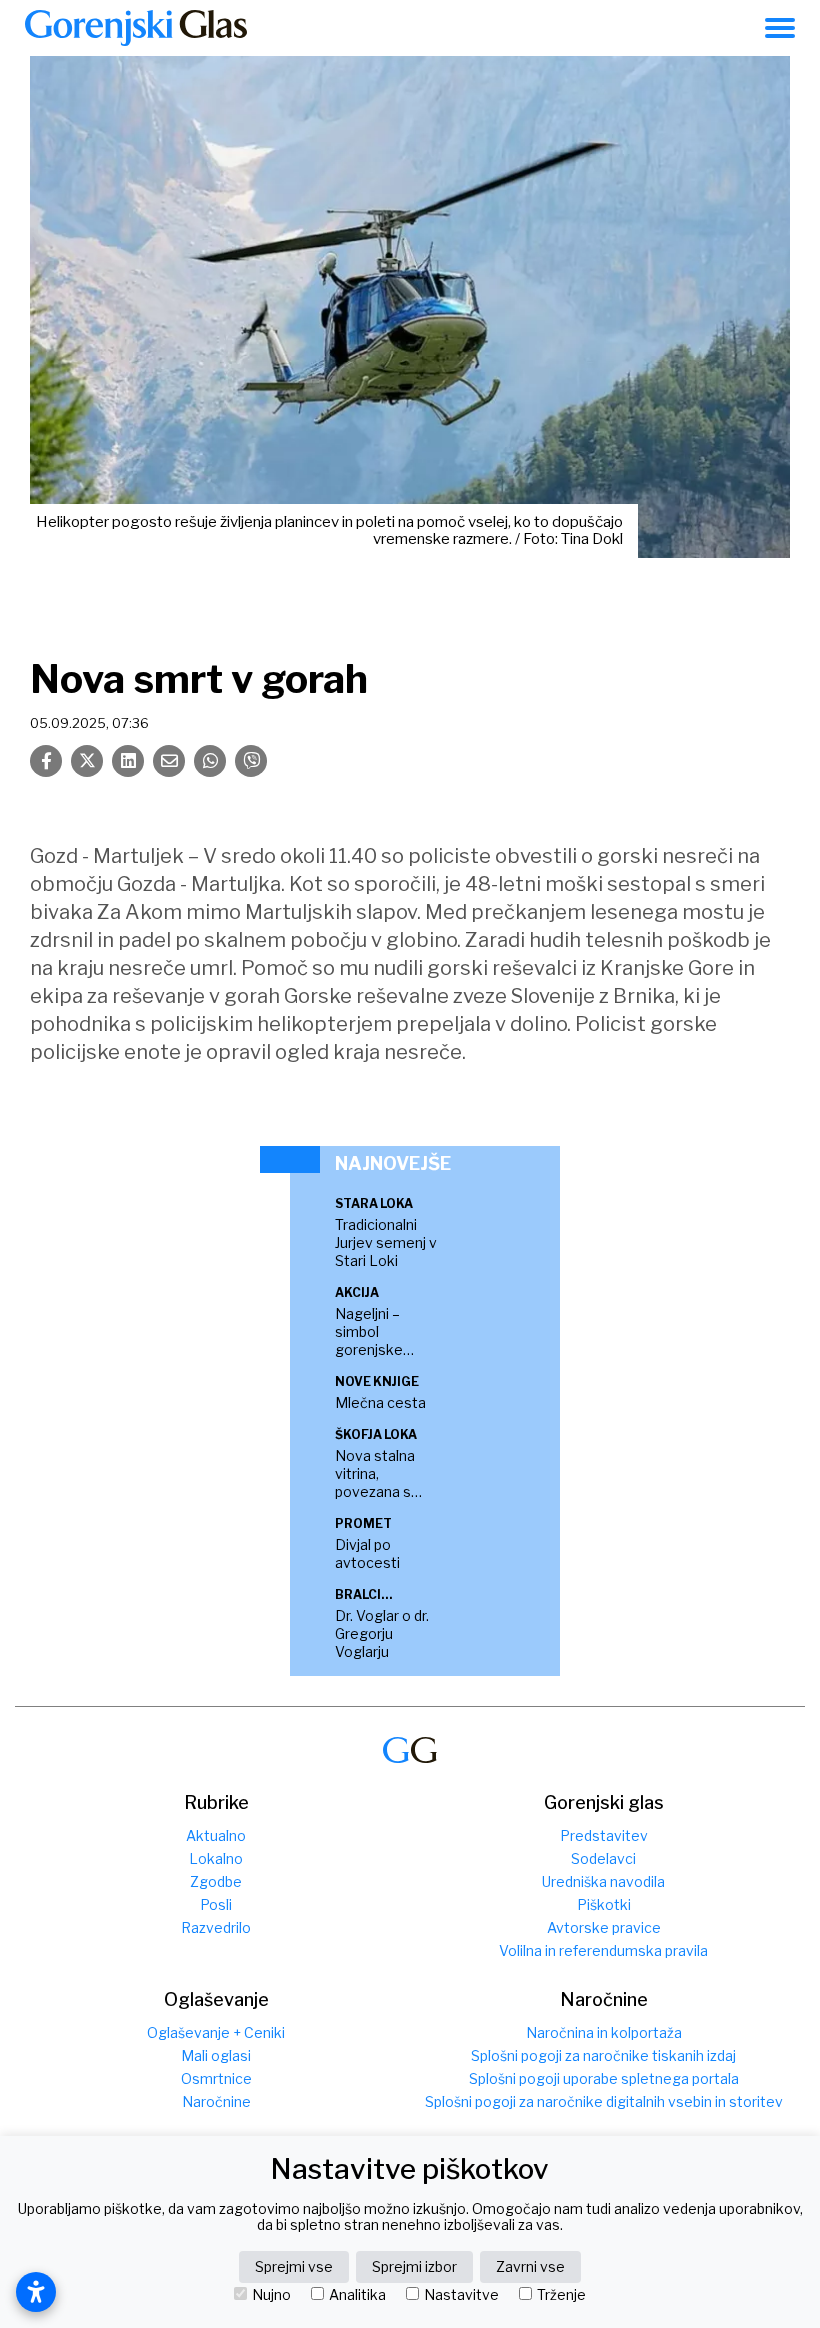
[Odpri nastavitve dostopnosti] (36, 2292)
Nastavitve (461, 2295)
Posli (216, 1904)
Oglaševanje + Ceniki (216, 2032)
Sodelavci (603, 1858)
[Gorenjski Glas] (410, 1750)
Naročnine (216, 2101)
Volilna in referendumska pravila (603, 1950)
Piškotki (604, 1904)
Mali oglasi (216, 2055)
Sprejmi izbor (414, 2266)
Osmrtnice (216, 2078)
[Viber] (251, 761)
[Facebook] (46, 761)
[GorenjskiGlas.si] (136, 28)
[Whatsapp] (210, 761)
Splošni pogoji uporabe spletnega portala (604, 2078)
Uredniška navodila (603, 1881)
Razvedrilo (216, 1927)
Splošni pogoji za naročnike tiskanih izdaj (603, 2055)
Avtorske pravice (604, 1927)
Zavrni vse (530, 2266)
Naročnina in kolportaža (604, 2032)
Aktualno (216, 1835)
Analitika (357, 2295)
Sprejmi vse (294, 2266)
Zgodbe (216, 1881)
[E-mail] (169, 761)
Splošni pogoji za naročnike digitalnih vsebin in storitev (604, 2101)
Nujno (271, 2295)
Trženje (561, 2295)
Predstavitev (604, 1835)
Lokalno (216, 1858)
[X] (87, 761)
